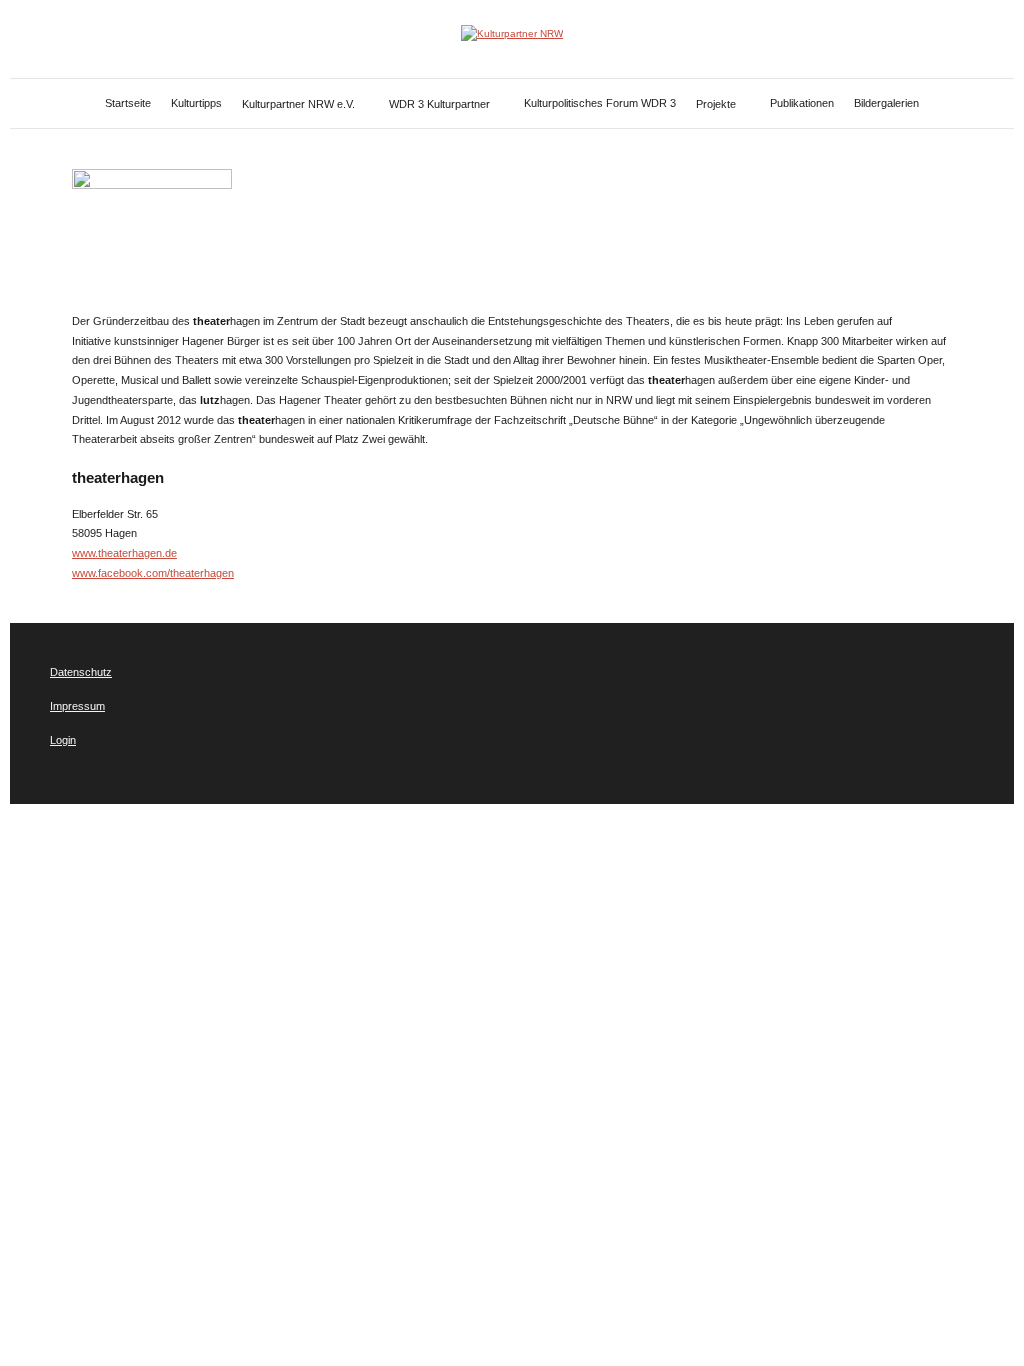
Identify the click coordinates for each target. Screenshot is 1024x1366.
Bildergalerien (886, 103)
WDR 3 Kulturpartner (439, 104)
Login (63, 740)
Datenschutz (81, 672)
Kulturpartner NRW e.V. (298, 104)
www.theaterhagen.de (124, 553)
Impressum (77, 706)
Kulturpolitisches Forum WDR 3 (600, 103)
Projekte (716, 104)
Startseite (128, 103)
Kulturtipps (196, 103)
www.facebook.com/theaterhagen (153, 573)
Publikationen (802, 103)
